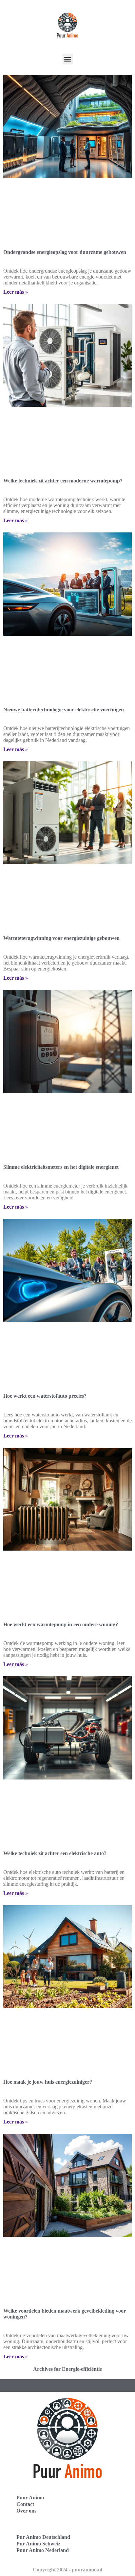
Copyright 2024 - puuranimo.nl (67, 2570)
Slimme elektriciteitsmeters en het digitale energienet (61, 1167)
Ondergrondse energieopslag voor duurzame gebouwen (65, 252)
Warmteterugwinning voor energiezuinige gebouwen (61, 938)
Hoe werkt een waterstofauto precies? (45, 1396)
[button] (68, 59)
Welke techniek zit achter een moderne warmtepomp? (63, 481)
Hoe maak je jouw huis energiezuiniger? (48, 2082)
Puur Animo (30, 2498)
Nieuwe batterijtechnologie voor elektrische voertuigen (64, 710)
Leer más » (16, 292)
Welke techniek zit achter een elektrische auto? (55, 1853)
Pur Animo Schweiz (38, 2544)
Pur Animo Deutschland (43, 2537)
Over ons (26, 2511)
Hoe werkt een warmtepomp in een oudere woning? (61, 1624)
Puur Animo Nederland (43, 2550)
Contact (25, 2504)
